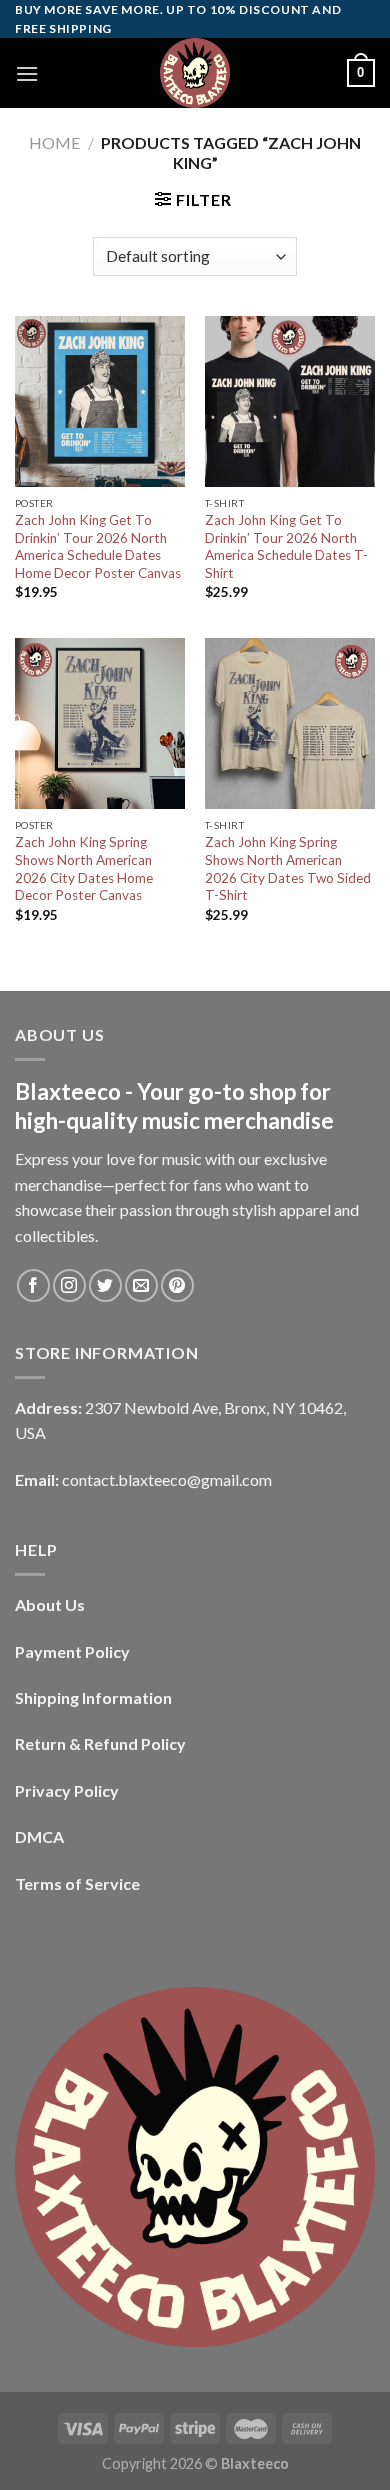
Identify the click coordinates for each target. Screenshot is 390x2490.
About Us (50, 1604)
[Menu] (27, 73)
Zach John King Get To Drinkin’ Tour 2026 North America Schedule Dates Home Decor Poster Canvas (98, 546)
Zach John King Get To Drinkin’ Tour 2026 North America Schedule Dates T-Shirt (286, 546)
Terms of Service (77, 1883)
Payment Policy (72, 1651)
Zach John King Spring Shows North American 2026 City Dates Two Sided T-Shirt (288, 868)
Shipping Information (93, 1697)
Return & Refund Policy (100, 1743)
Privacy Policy (67, 1790)
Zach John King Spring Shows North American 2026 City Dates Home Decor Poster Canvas (84, 868)
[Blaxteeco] (195, 73)
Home (54, 142)
